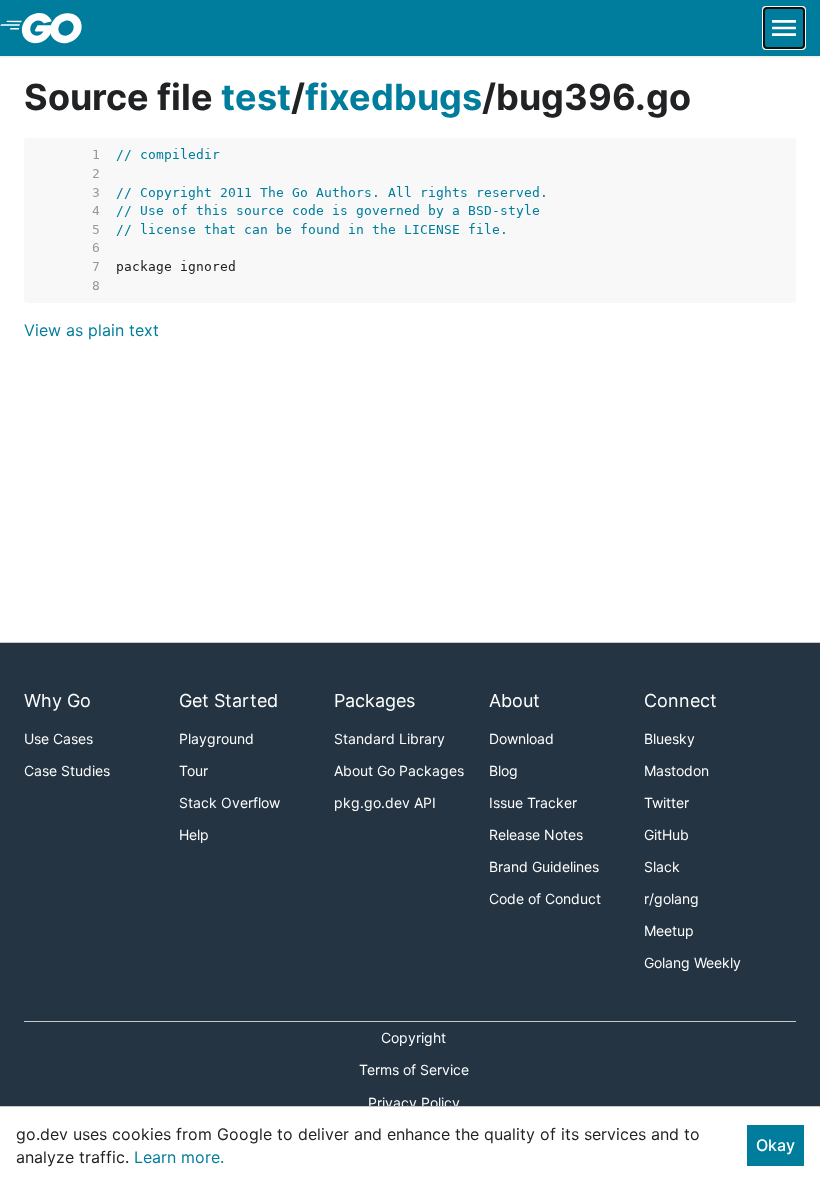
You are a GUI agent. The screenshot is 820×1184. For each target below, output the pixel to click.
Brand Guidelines (544, 866)
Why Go (57, 700)
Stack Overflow (229, 802)
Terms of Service (414, 1069)
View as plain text (91, 330)
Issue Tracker (533, 802)
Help (194, 834)
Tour (193, 770)
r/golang (671, 898)
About (514, 700)
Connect (680, 700)
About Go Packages (399, 770)
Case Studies (67, 770)
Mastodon (676, 770)
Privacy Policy (414, 1102)
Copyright (413, 1037)
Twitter (666, 802)
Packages (374, 700)
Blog (503, 770)
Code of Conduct (545, 898)
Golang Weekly (692, 962)
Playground (216, 738)
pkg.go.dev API (385, 802)
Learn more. (179, 1157)
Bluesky (669, 738)
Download (521, 738)
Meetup (669, 930)
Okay (775, 1145)
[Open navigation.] (784, 28)
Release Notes (536, 834)
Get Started (228, 700)
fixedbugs (393, 97)
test (256, 97)
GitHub (666, 834)
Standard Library (389, 738)
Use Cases (58, 738)
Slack (662, 866)
